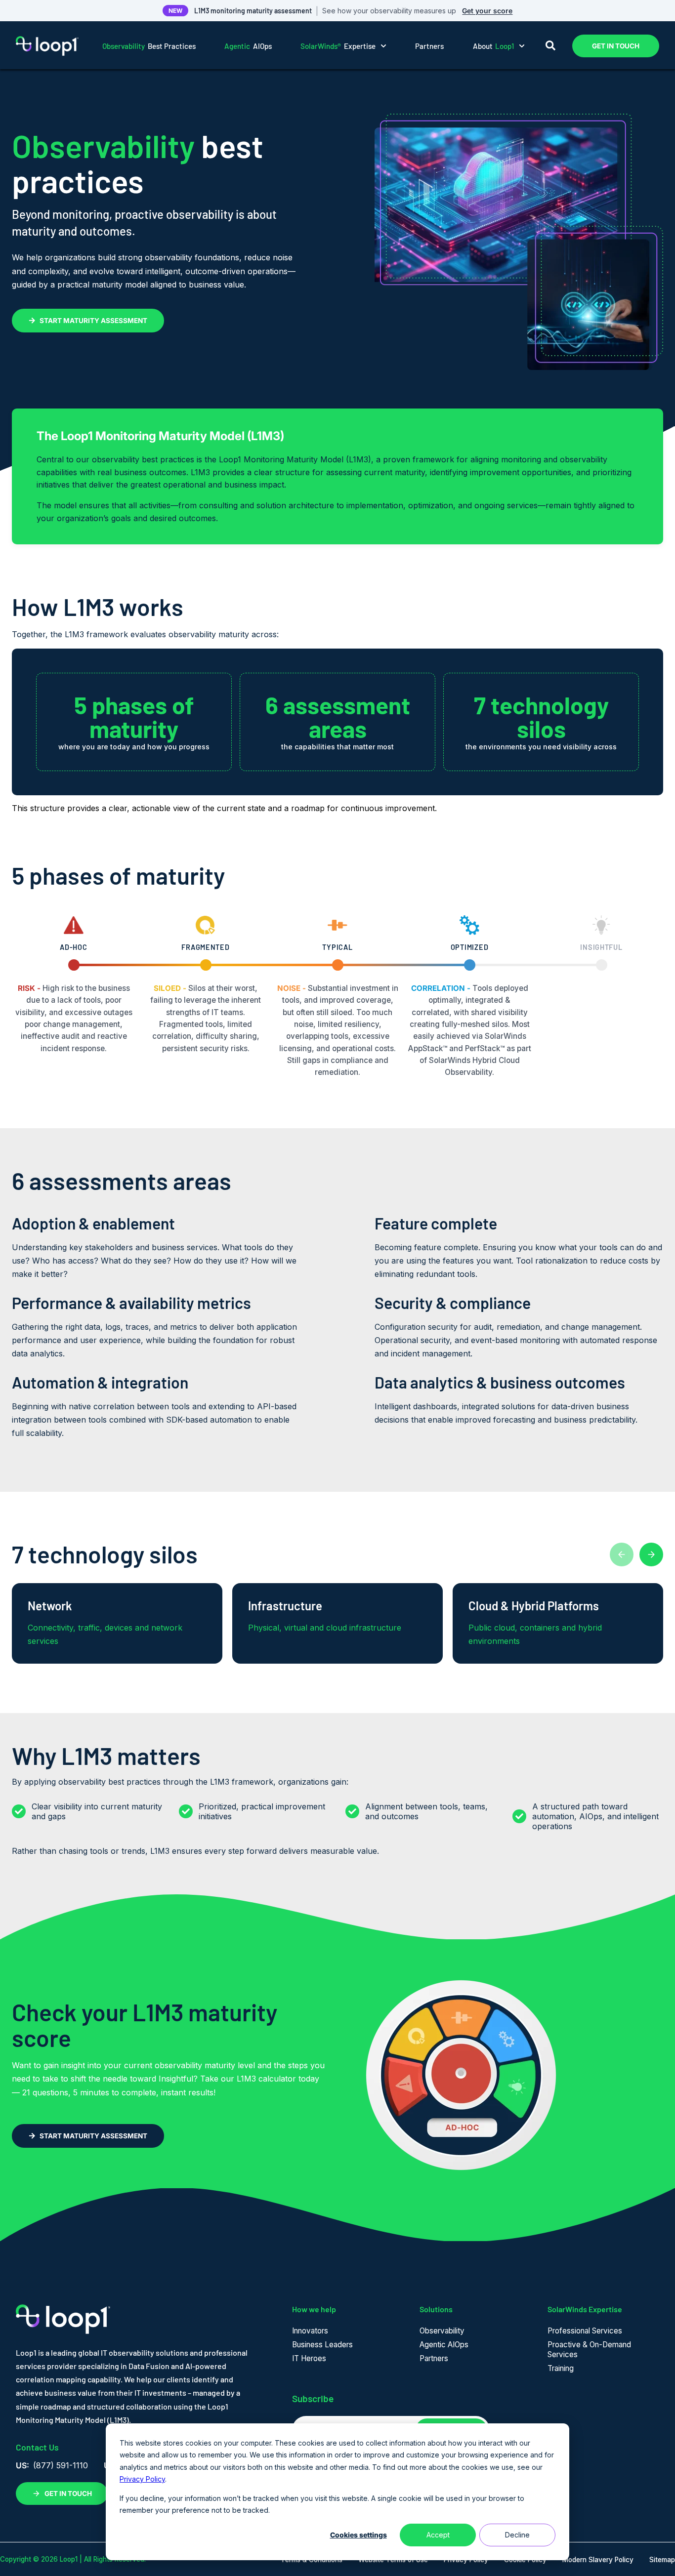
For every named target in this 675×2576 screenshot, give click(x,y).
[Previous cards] (622, 1554)
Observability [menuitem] (442, 2331)
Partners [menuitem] (434, 2358)
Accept (438, 2535)
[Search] (550, 46)
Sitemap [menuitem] (662, 2560)
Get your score (487, 11)
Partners (429, 46)
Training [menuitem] (561, 2368)
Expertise (338, 46)
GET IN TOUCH (616, 46)
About (494, 46)
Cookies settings (359, 2535)
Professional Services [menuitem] (585, 2331)
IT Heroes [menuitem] (309, 2358)
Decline (517, 2535)
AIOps (248, 46)
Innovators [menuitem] (310, 2331)
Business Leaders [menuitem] (322, 2345)
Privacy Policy (142, 2479)
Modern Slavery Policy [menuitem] (598, 2560)
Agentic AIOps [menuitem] (444, 2345)
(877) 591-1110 (61, 2465)
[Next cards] (651, 1554)
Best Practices (149, 46)
